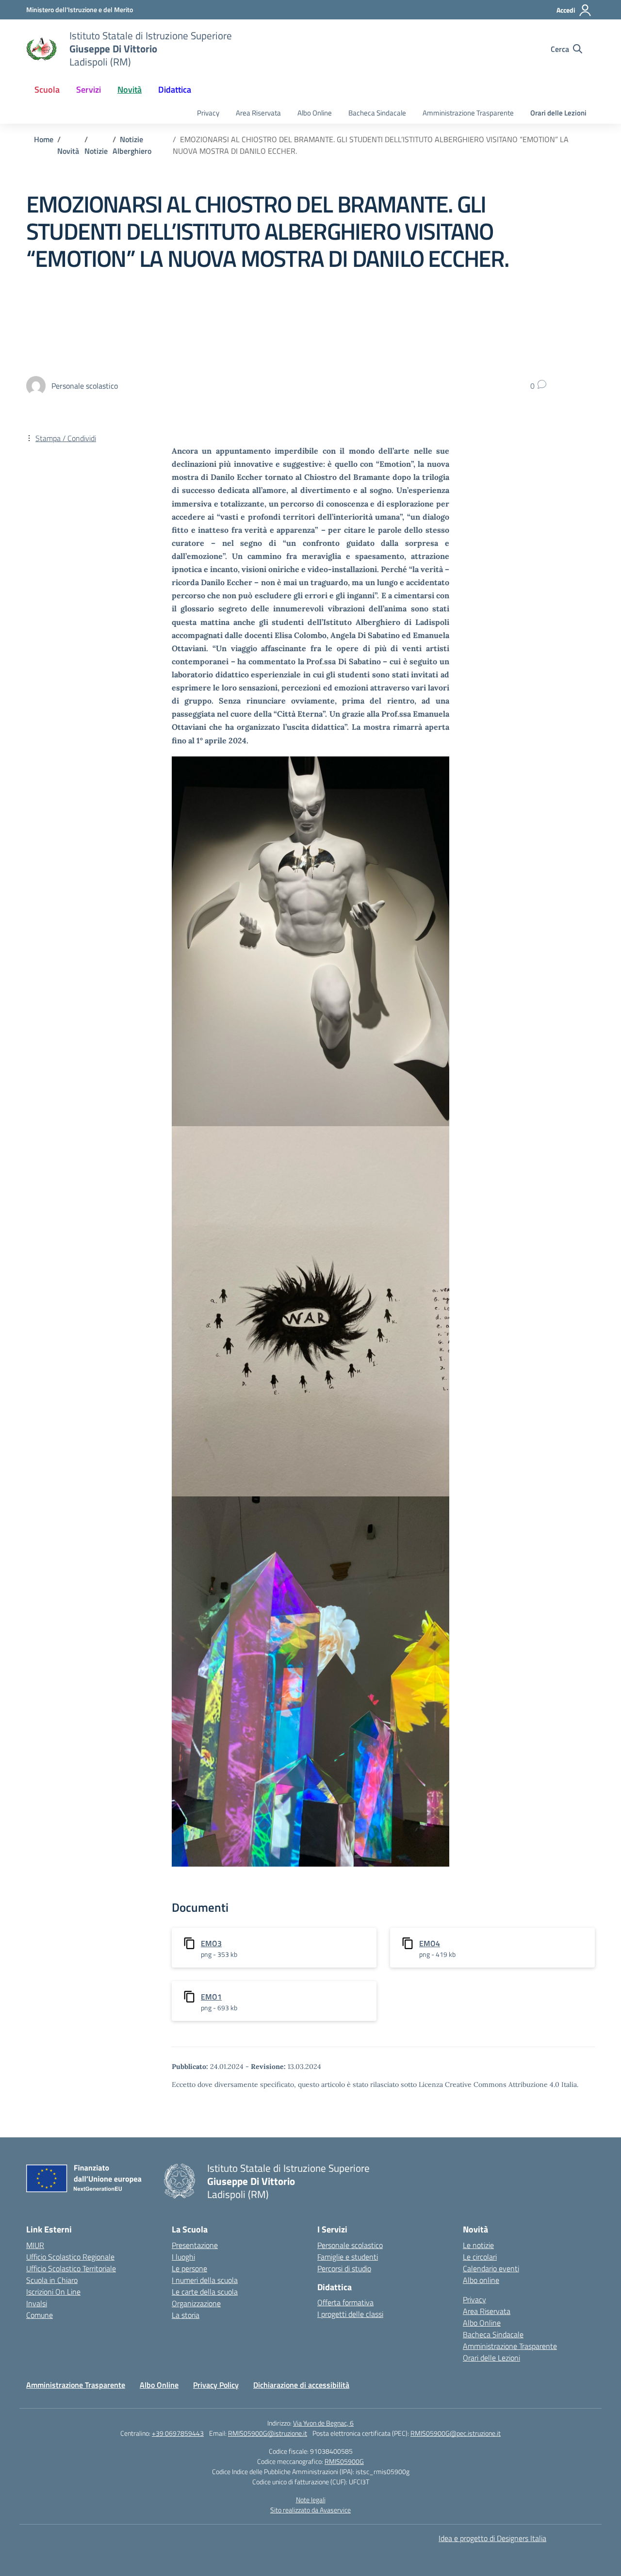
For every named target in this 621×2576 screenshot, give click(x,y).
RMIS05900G (344, 2461)
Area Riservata (258, 113)
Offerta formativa (345, 2302)
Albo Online (315, 113)
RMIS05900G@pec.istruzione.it (456, 2433)
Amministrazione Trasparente (468, 113)
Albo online (481, 2280)
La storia (186, 2315)
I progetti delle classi (350, 2314)
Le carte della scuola (205, 2292)
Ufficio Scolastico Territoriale (71, 2268)
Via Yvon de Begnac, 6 (323, 2423)
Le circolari (480, 2257)
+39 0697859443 (178, 2433)
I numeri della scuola (205, 2280)
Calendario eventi (491, 2268)
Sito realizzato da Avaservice (310, 2510)
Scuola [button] (47, 90)
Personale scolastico (350, 2245)
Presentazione (195, 2245)
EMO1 (211, 1997)
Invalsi (37, 2303)
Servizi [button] (89, 90)
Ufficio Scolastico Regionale (70, 2257)
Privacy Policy (216, 2385)
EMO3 (211, 1943)
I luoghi (183, 2257)
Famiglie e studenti (348, 2257)
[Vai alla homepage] (42, 49)
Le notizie (478, 2245)
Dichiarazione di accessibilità (301, 2385)
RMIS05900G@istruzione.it (268, 2433)
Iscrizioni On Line (53, 2292)
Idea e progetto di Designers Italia (492, 2538)
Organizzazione (196, 2303)
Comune (40, 2315)
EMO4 (430, 1943)
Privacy (208, 113)
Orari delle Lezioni (558, 113)
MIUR (35, 2245)
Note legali (311, 2500)
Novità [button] (130, 90)
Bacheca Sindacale (377, 113)
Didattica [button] (175, 90)
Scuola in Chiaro (52, 2280)
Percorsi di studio (344, 2268)
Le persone (189, 2268)
